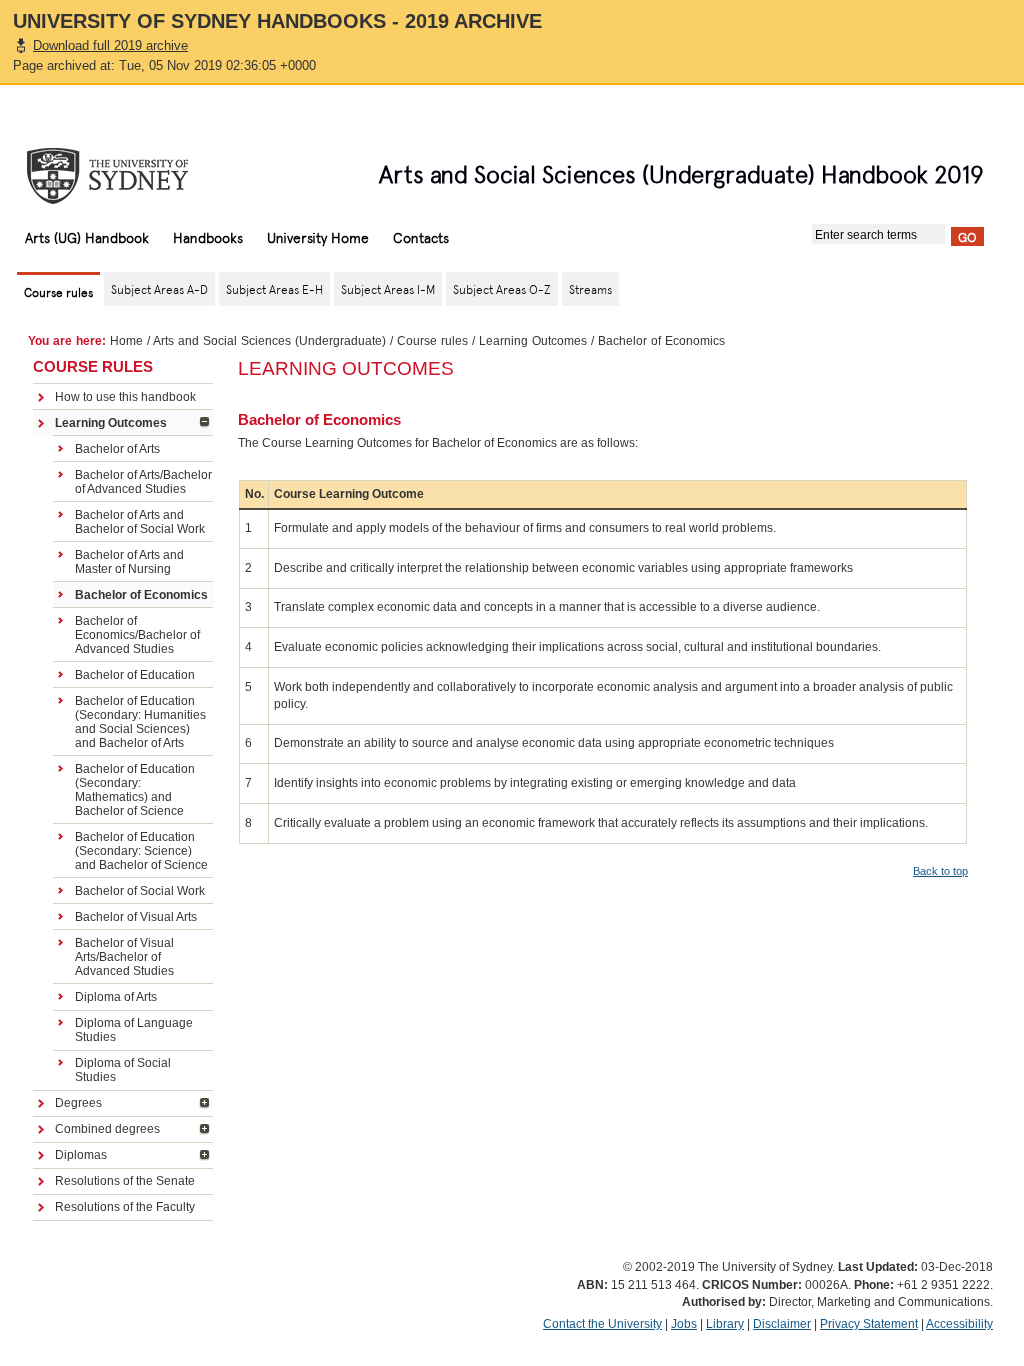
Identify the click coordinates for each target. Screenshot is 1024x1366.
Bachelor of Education (135, 675)
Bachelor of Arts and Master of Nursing (129, 562)
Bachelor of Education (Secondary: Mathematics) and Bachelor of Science (135, 790)
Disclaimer (782, 1324)
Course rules (432, 341)
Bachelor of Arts (117, 449)
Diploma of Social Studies (123, 1070)
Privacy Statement (869, 1324)
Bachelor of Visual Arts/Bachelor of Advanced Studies (124, 957)
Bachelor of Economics (141, 595)
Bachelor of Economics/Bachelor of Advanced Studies (137, 635)
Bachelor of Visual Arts (136, 917)
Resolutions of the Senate (125, 1181)
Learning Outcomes (533, 341)
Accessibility (959, 1324)
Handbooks (208, 237)
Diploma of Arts (116, 997)
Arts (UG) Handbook (87, 237)
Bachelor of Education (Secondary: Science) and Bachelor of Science (141, 851)
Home (126, 341)
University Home (318, 237)
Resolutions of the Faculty (125, 1207)
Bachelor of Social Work (140, 891)
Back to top (940, 871)
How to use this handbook (125, 397)
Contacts (421, 237)
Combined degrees (107, 1129)
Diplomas (81, 1155)
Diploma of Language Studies (134, 1030)
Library (725, 1324)
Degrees (78, 1103)
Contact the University (602, 1324)
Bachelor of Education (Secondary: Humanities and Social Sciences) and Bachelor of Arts (140, 722)
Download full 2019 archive (110, 45)
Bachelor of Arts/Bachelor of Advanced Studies (143, 482)
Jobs (684, 1324)
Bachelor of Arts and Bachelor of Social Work (140, 522)
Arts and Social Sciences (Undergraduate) (269, 341)
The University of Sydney (127, 176)
